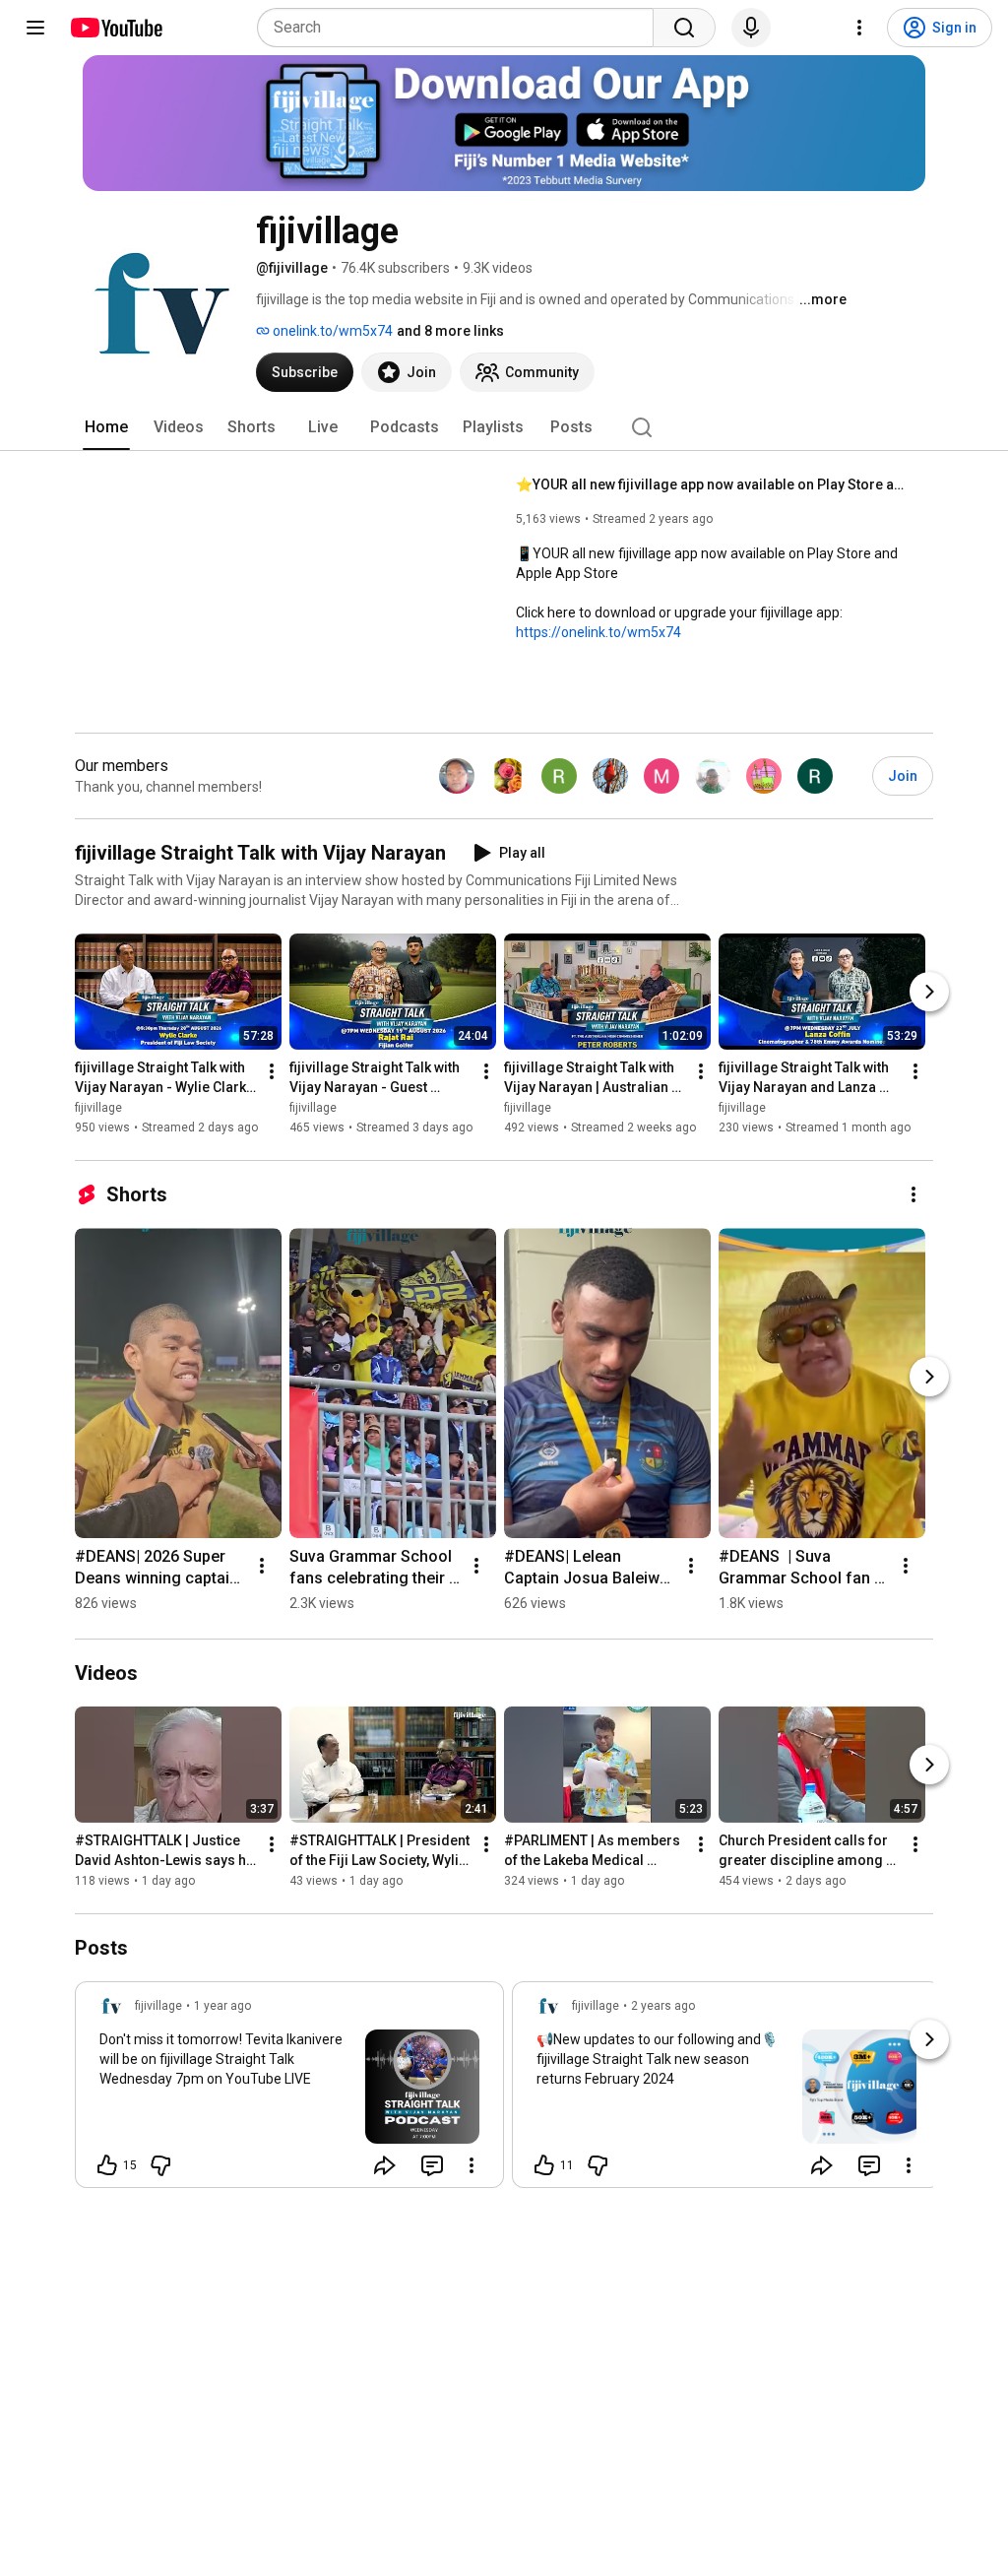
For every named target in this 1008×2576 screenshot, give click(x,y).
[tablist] (504, 427)
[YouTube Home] (116, 28)
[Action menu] (472, 2165)
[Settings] (859, 28)
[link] (289, 2091)
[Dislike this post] (160, 2165)
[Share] (385, 2165)
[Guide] (35, 28)
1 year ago (222, 2006)
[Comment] (432, 2165)
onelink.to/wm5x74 (331, 331)
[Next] (929, 992)
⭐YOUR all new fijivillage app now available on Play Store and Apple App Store (713, 484)
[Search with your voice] (751, 28)
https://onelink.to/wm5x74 (598, 632)
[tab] (106, 427)
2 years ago (663, 2006)
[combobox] (461, 28)
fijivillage (98, 1108)
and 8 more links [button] (450, 331)
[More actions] (272, 1071)
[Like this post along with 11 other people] (544, 2165)
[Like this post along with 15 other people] (107, 2165)
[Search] (684, 28)
